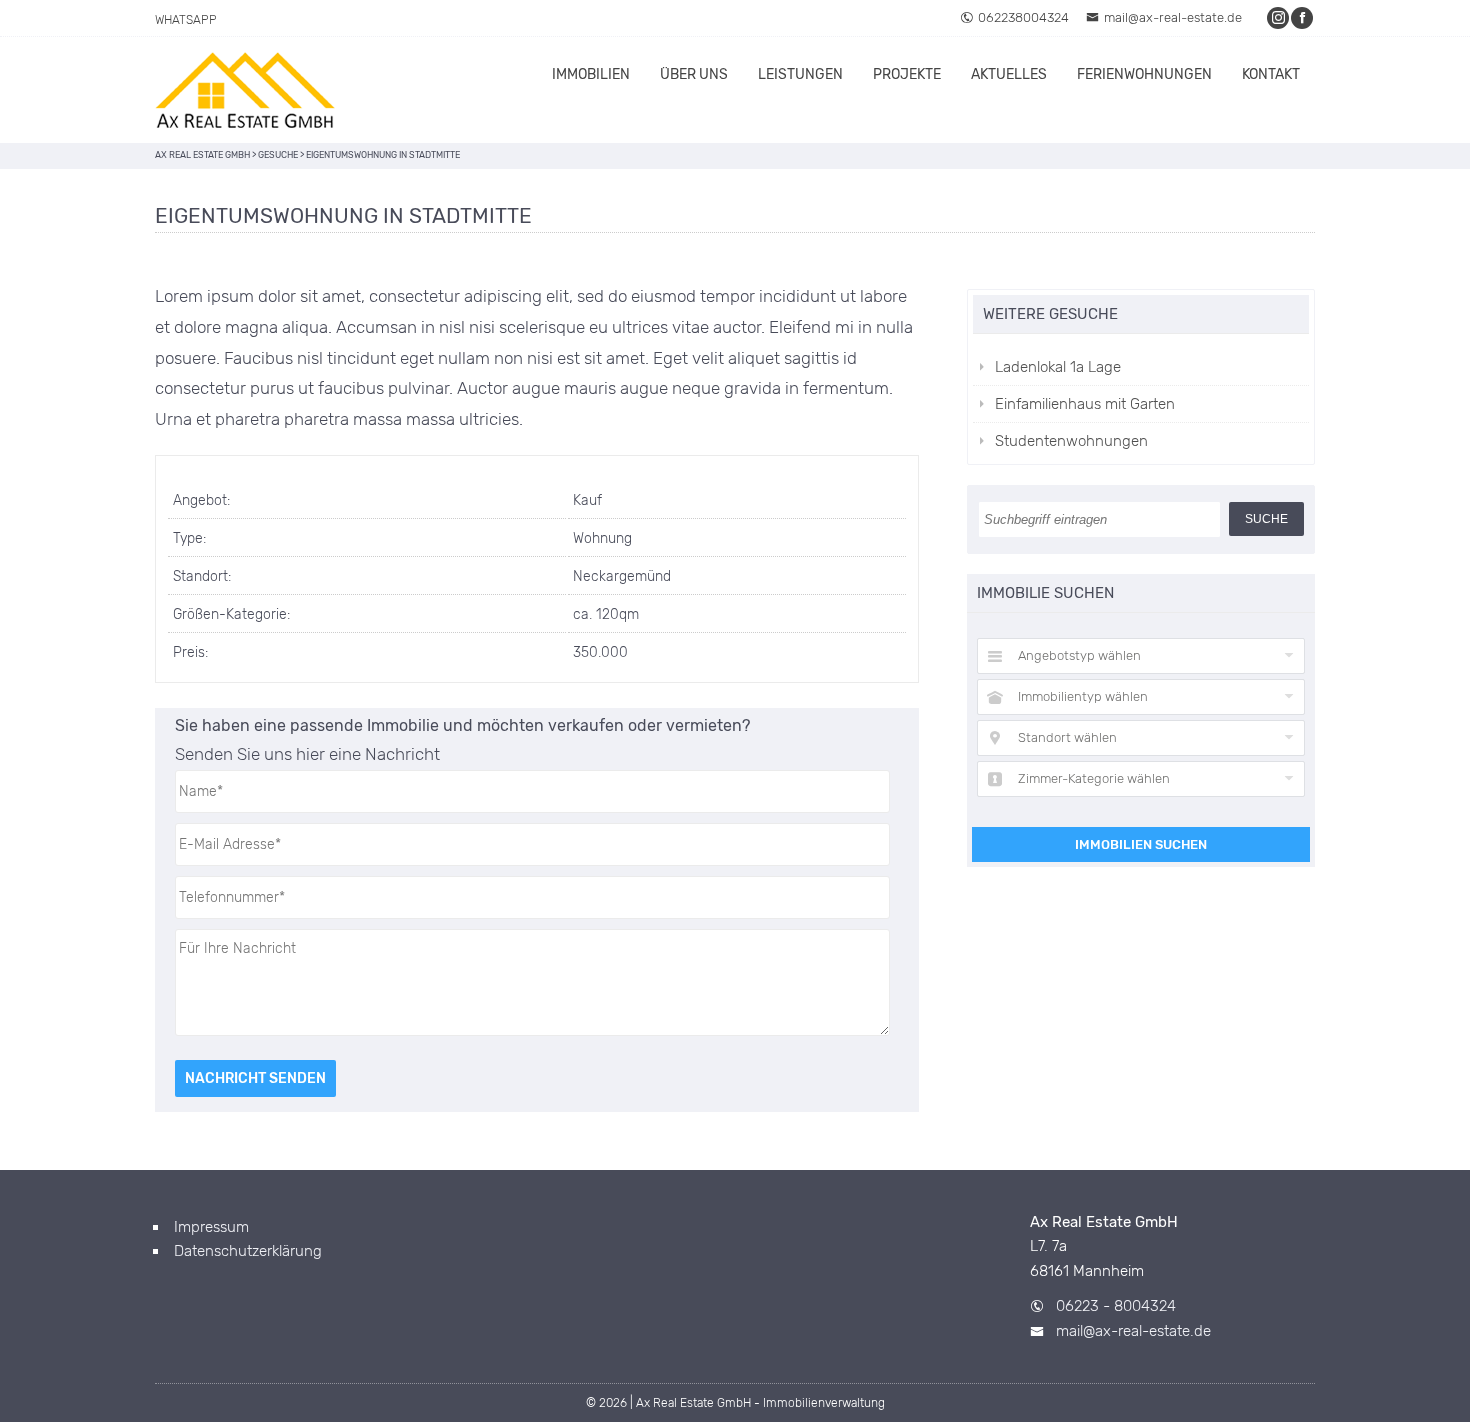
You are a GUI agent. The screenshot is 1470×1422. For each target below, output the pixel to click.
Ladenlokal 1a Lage (1058, 367)
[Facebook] (1303, 17)
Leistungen (800, 74)
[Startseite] (245, 90)
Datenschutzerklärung (248, 1251)
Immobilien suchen (1141, 844)
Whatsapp (186, 20)
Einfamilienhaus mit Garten (1085, 404)
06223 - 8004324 (1116, 1306)
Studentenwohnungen (1071, 441)
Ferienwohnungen (1144, 74)
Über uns (694, 74)
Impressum (211, 1227)
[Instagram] (1279, 17)
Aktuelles (1009, 74)
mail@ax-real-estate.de (1173, 17)
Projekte (907, 74)
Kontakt (1271, 74)
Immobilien (591, 74)
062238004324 (1023, 17)
